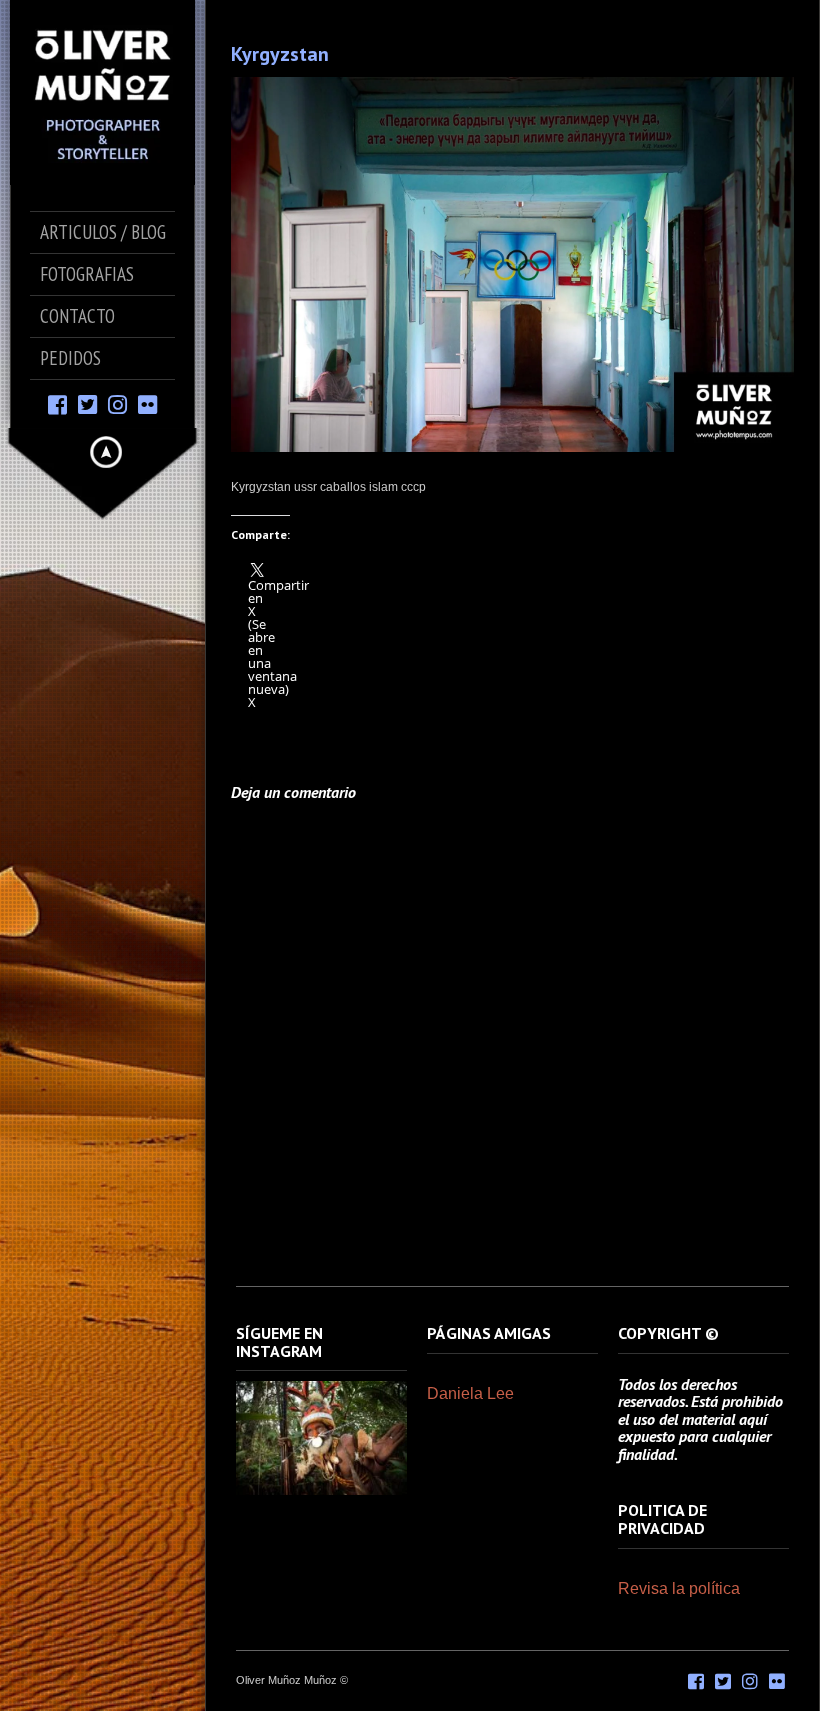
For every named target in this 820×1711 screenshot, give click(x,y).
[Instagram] (117, 403)
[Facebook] (57, 403)
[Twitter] (87, 403)
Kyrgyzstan (280, 54)
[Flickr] (147, 403)
